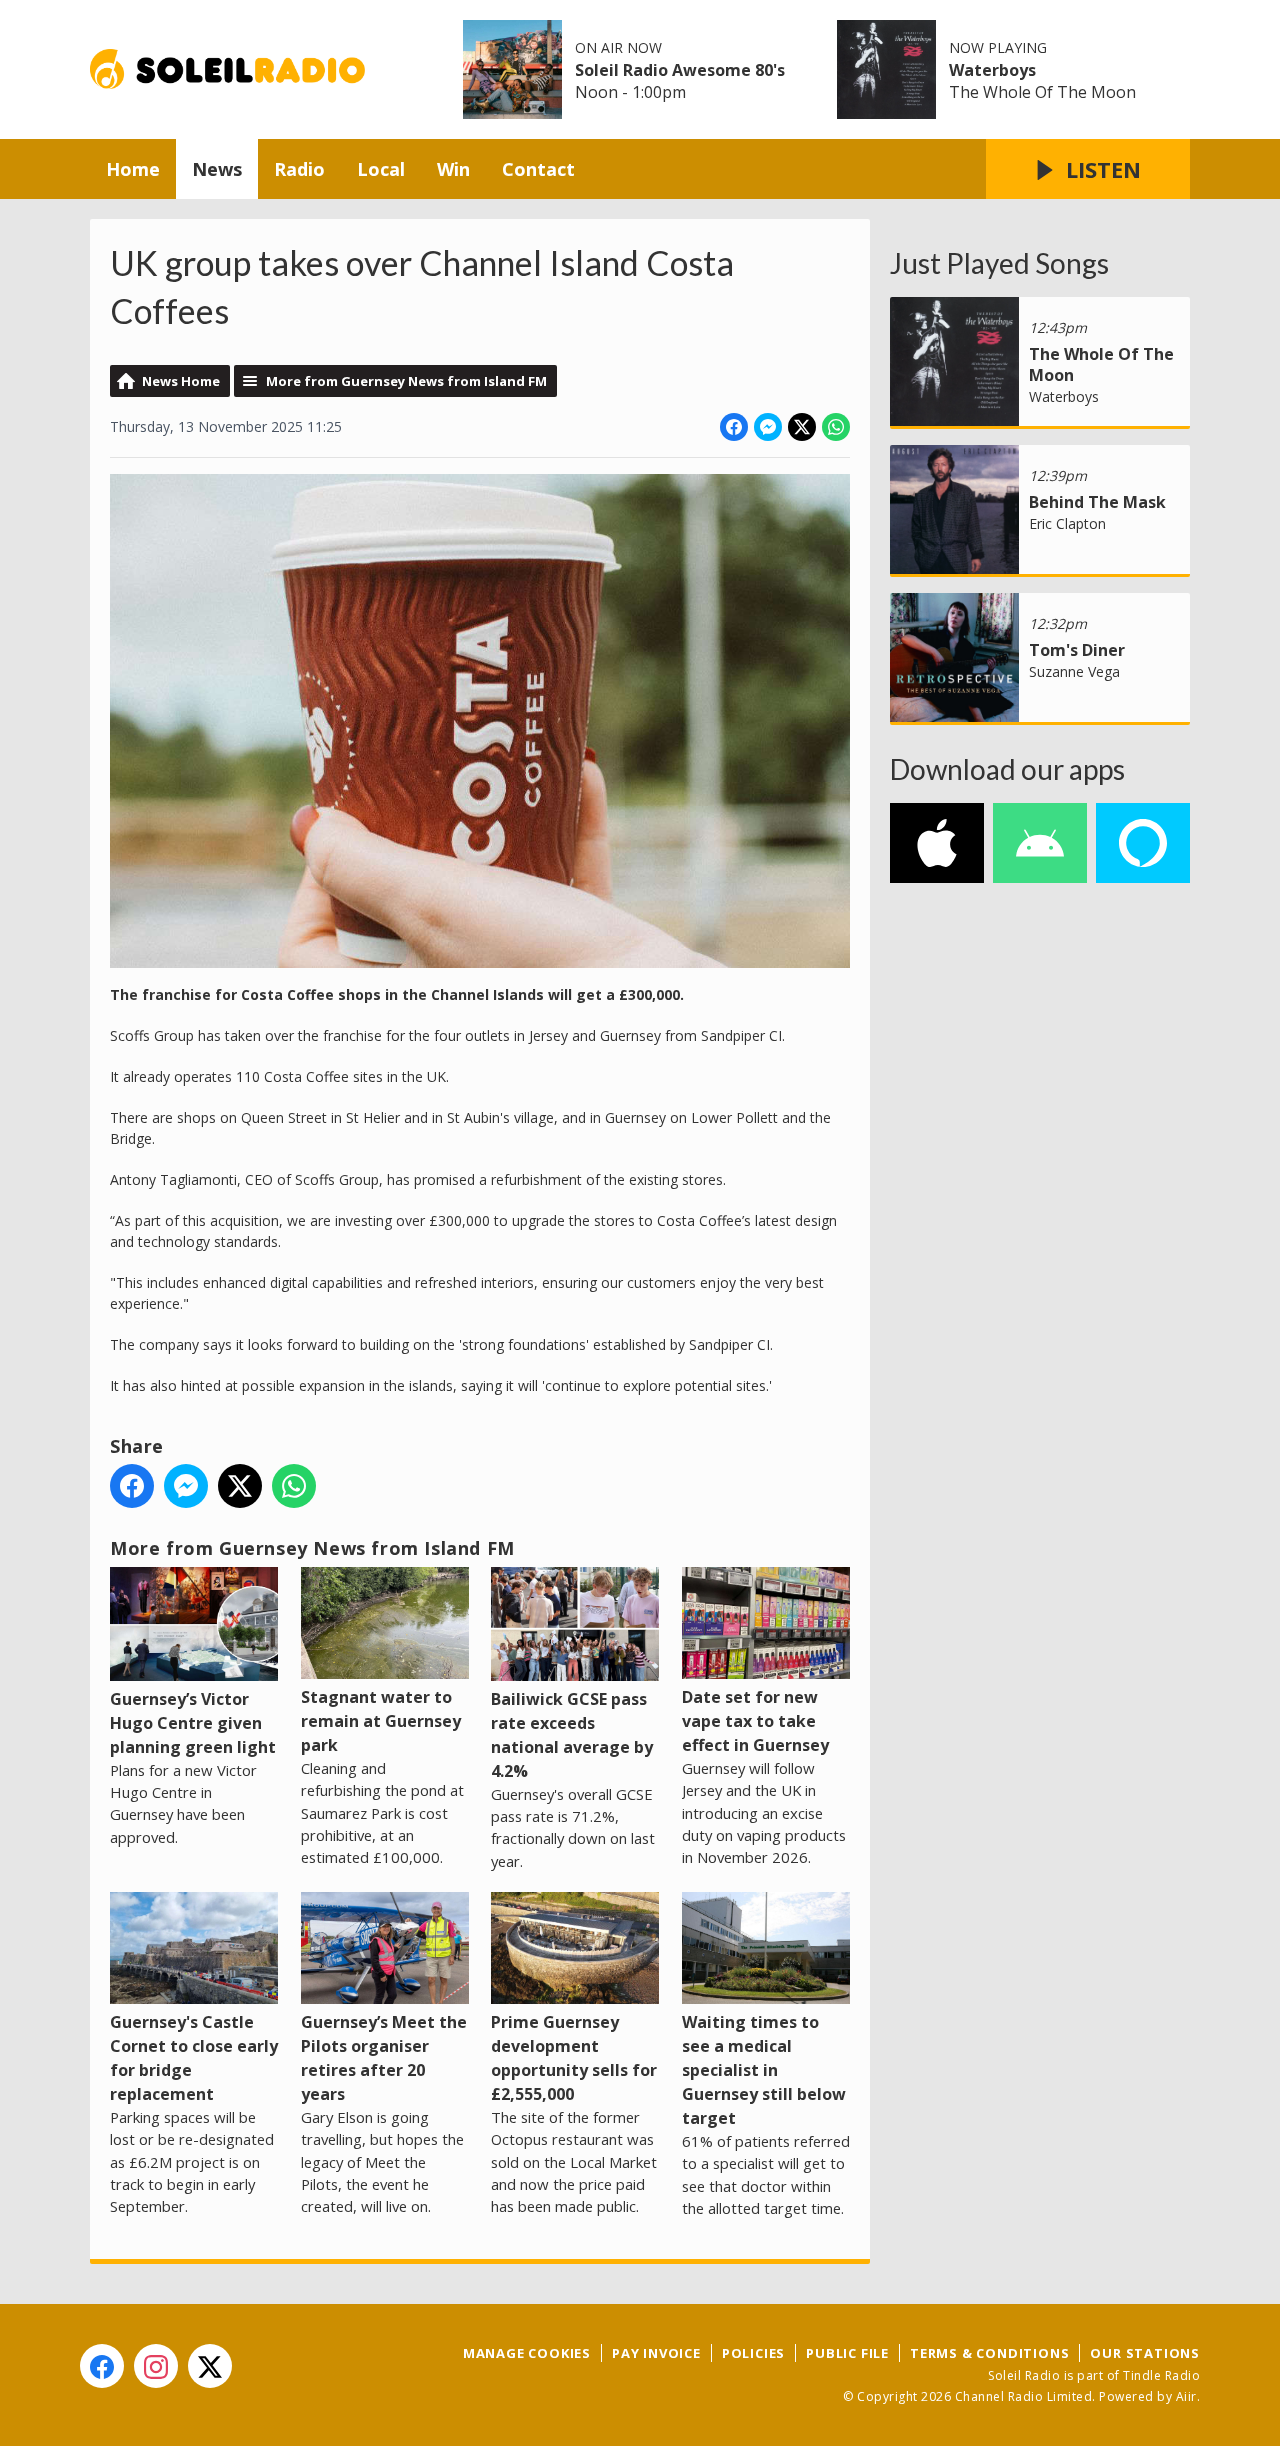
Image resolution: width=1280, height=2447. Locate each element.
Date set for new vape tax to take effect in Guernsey (755, 1721)
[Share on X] (802, 427)
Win (453, 169)
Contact (538, 169)
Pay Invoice (656, 2353)
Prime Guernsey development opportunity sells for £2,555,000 (574, 2058)
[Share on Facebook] (734, 427)
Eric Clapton (1067, 523)
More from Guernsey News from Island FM (406, 381)
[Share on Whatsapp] (836, 427)
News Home (181, 381)
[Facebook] (102, 2366)
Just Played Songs (999, 263)
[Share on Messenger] (768, 427)
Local (381, 169)
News (217, 169)
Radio (299, 169)
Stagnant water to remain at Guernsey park (381, 1721)
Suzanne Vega (1074, 671)
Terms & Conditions (989, 2353)
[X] (210, 2366)
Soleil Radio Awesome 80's (680, 70)
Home (133, 169)
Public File (847, 2353)
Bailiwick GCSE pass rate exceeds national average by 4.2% (572, 1735)
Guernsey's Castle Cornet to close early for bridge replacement (194, 2058)
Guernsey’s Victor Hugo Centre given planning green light (193, 1723)
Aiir (1186, 2396)
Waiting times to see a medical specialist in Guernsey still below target (764, 2070)
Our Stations (1145, 2353)
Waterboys (992, 70)
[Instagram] (156, 2366)
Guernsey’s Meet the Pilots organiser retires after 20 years (384, 2058)
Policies (753, 2353)
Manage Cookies (527, 2353)
